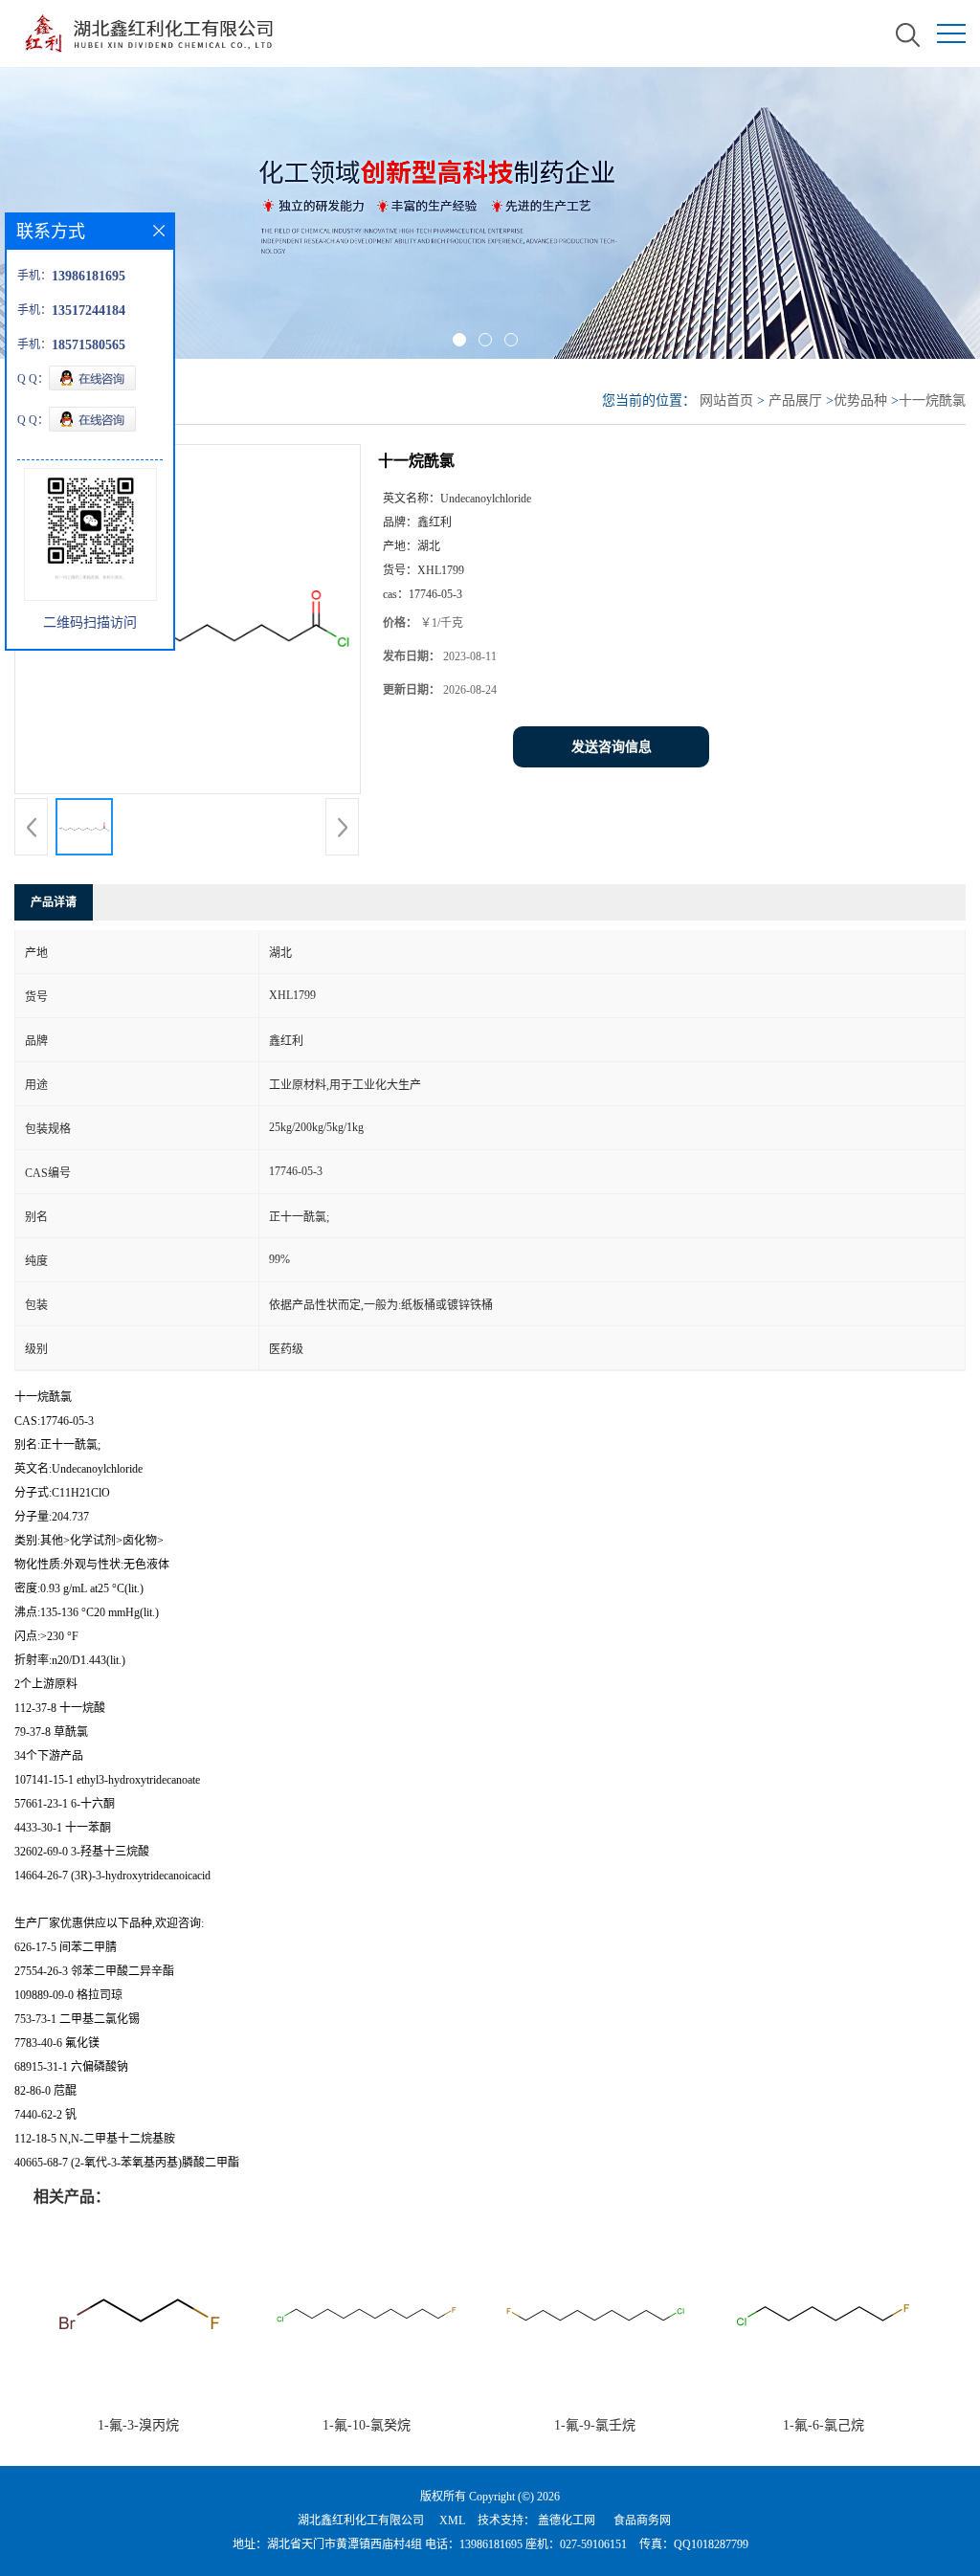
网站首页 (726, 400)
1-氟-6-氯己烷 (824, 2425)
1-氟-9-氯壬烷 (595, 2425)
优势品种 (860, 400)
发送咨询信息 (612, 747)
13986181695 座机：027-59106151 (543, 2544)
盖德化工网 (567, 2520)
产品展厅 (795, 400)
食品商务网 (642, 2520)
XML (452, 2520)
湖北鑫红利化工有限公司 (361, 2520)
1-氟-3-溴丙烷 (138, 2425)
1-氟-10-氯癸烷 (367, 2425)
